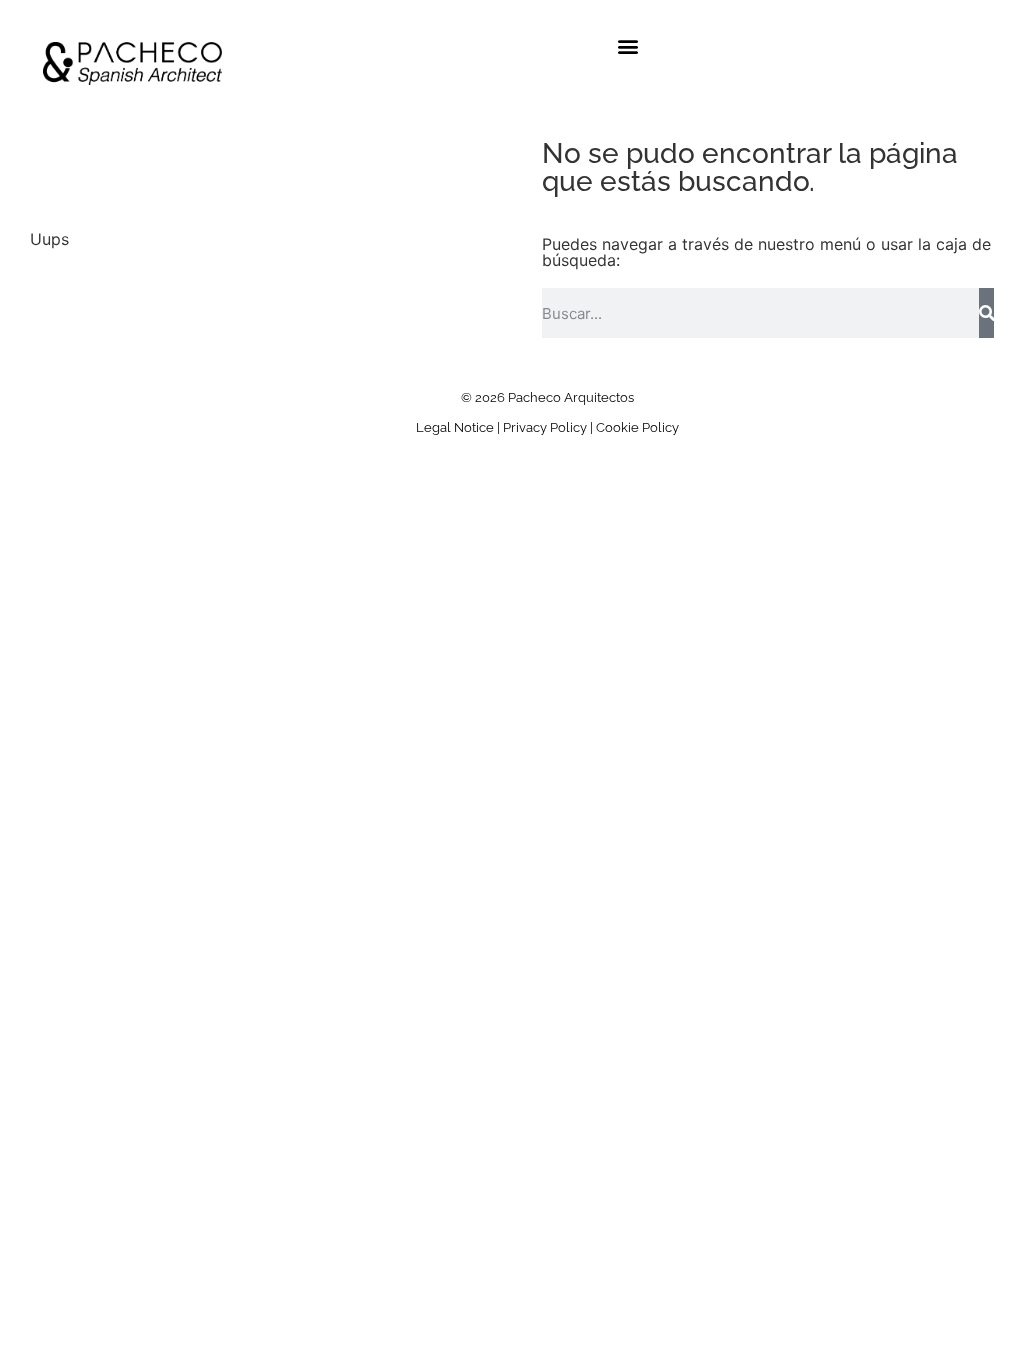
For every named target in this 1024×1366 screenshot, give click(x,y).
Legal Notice (455, 427)
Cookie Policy (637, 427)
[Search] (986, 313)
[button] (628, 46)
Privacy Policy (545, 427)
